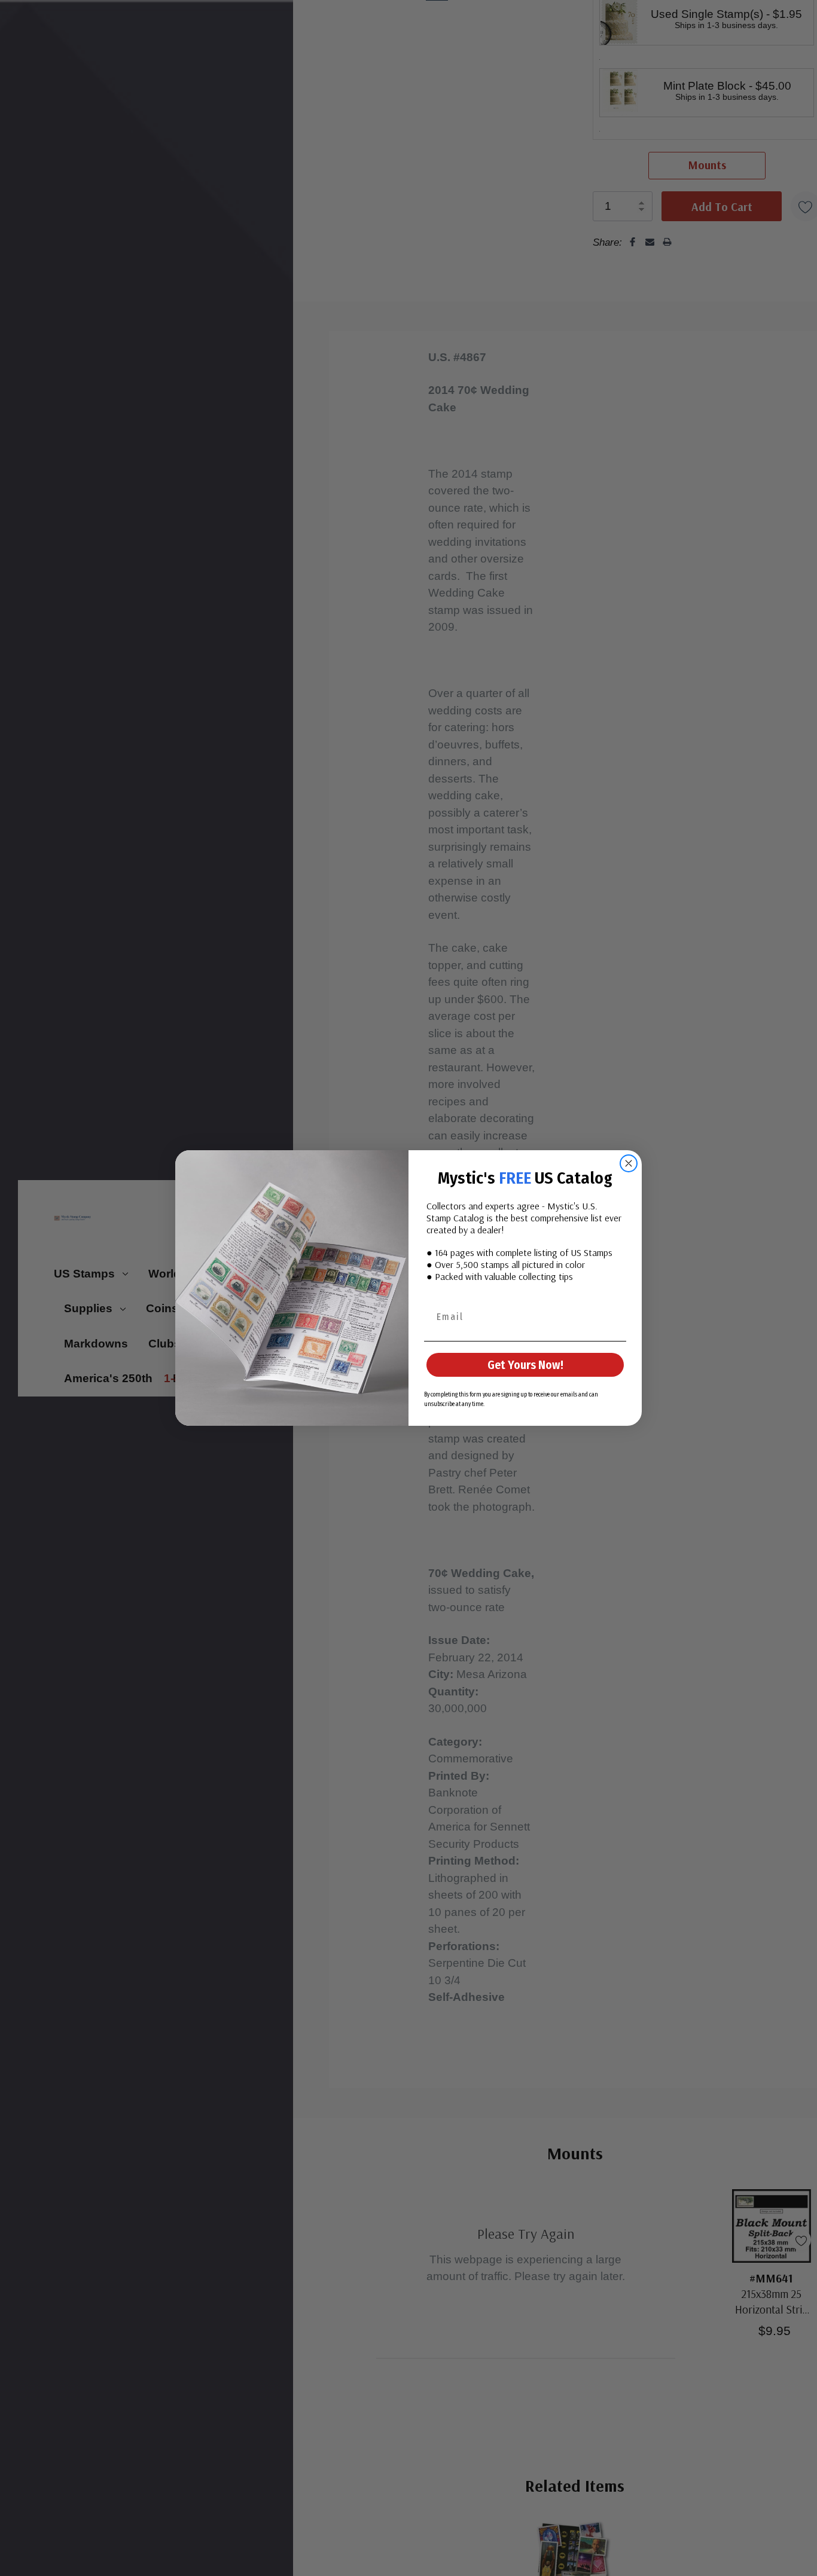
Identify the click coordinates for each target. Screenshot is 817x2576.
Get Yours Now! (525, 1365)
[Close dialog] (629, 1163)
